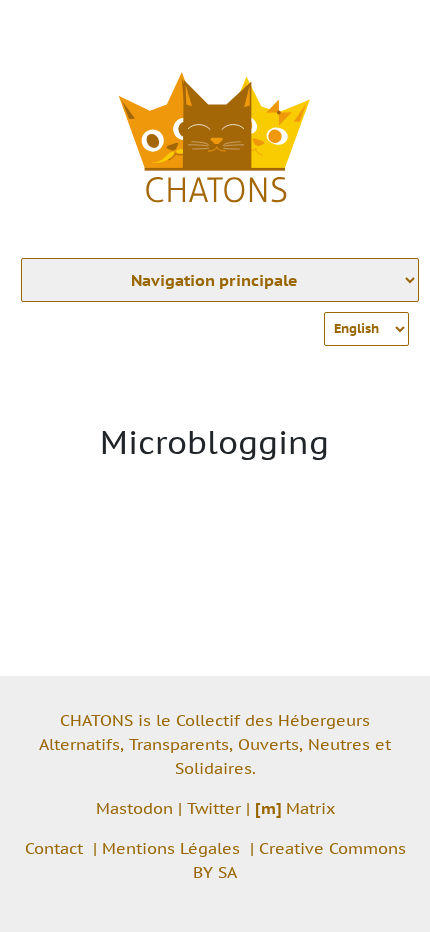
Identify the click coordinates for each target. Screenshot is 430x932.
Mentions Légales (171, 848)
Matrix (295, 808)
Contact (54, 848)
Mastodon (134, 808)
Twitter (214, 808)
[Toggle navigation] (386, 28)
